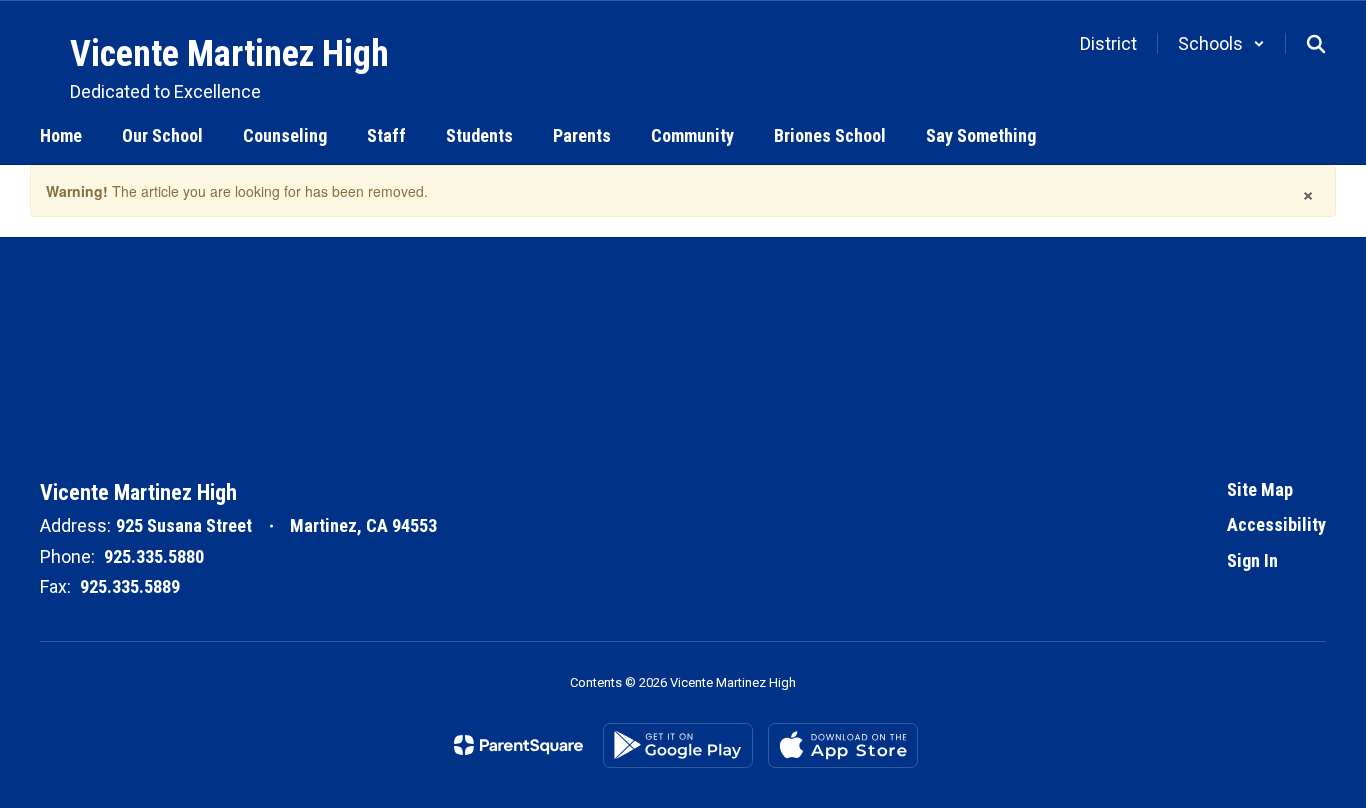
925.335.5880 (154, 556)
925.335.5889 (130, 586)
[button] (1221, 43)
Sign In (1252, 560)
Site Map (1260, 489)
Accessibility (1276, 524)
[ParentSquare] (518, 745)
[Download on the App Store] (843, 745)
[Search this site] (1316, 44)
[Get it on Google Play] (678, 745)
